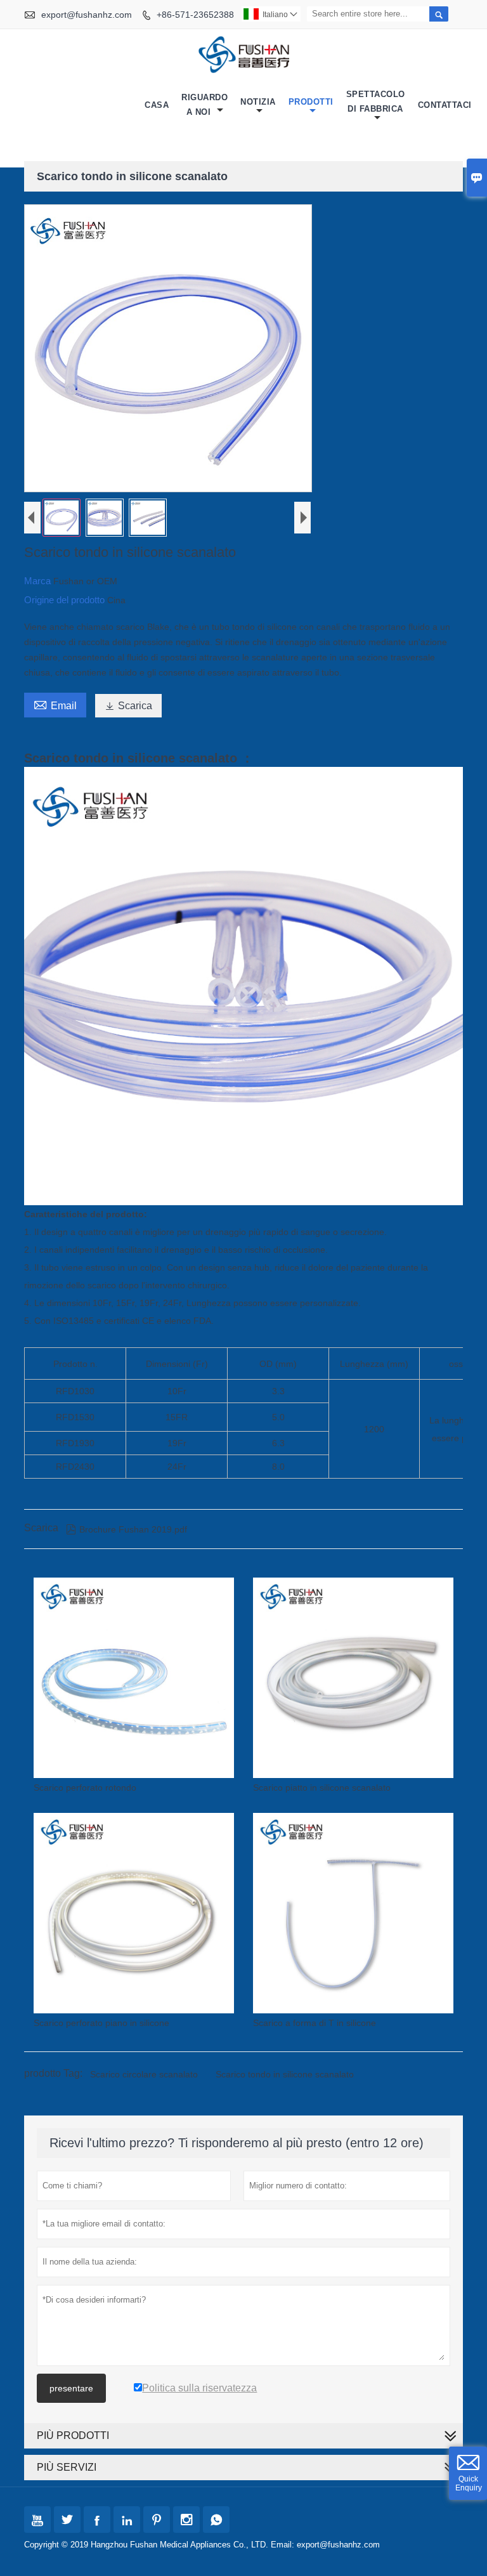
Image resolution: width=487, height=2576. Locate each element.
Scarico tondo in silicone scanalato (285, 2074)
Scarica (128, 706)
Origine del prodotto (66, 600)
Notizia (258, 102)
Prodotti (311, 102)
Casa (157, 105)
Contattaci (445, 105)
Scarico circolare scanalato (144, 2074)
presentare (71, 2388)
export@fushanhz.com (87, 15)
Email (55, 704)
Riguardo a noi (205, 105)
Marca (39, 581)
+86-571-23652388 (195, 15)
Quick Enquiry (469, 2483)
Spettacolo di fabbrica (376, 101)
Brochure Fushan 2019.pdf (127, 1529)
